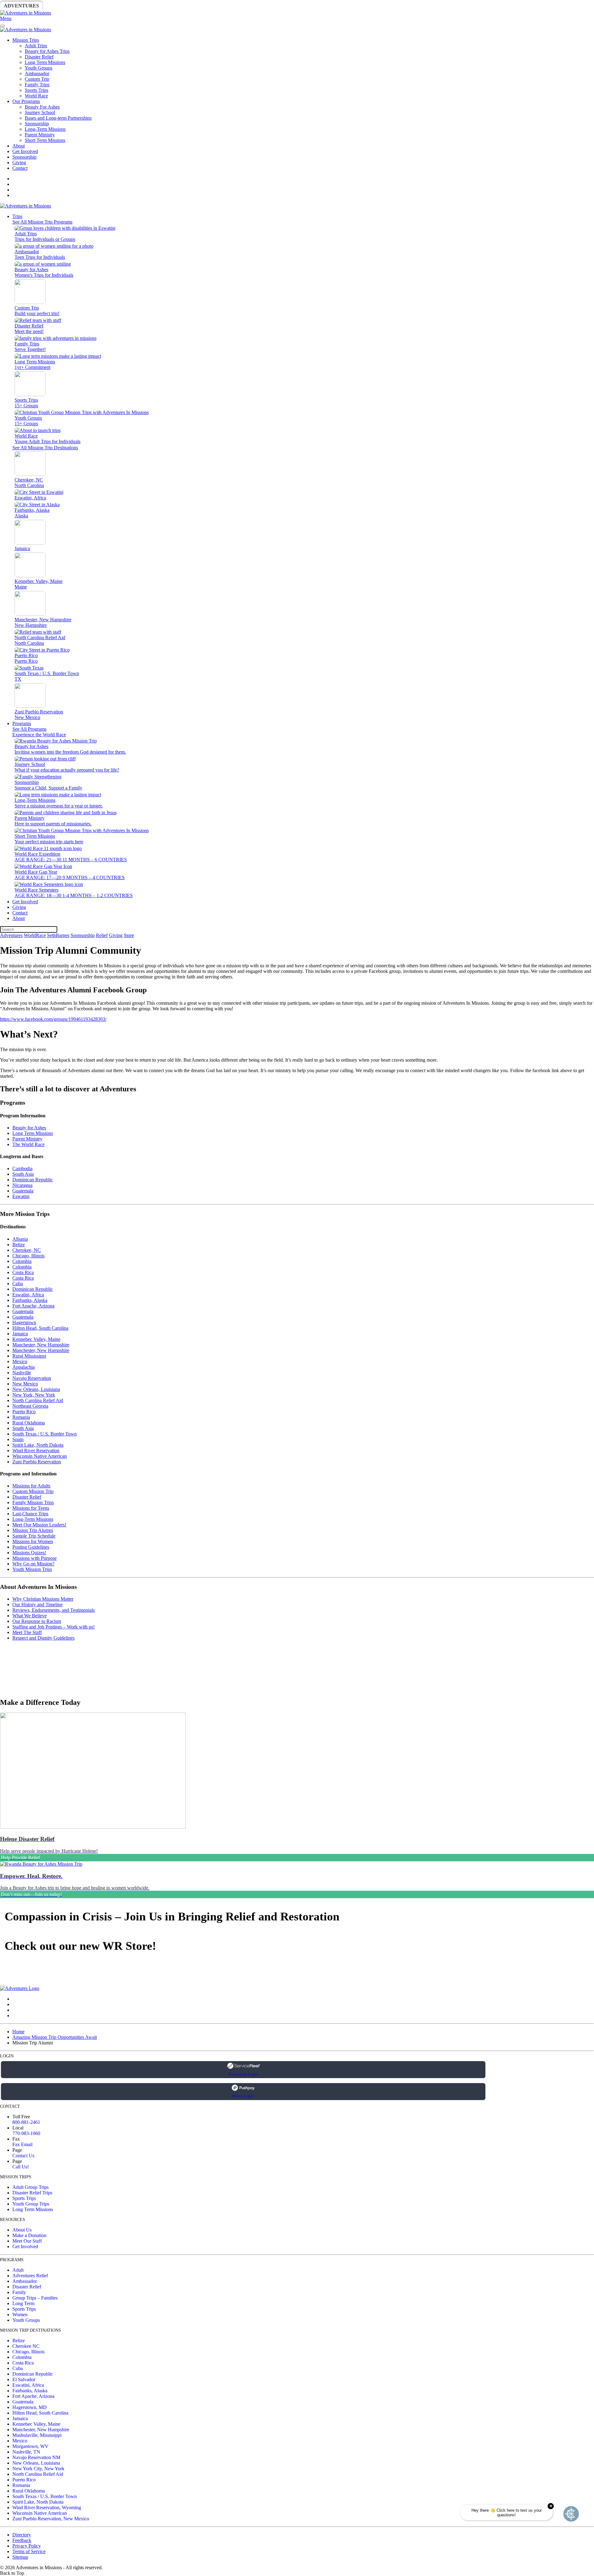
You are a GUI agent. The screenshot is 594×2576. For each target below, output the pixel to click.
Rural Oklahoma (29, 1423)
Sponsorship (151, 6)
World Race (36, 96)
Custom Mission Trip (33, 1491)
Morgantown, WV (30, 2446)
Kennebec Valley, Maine (36, 1339)
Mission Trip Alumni (33, 1530)
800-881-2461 (26, 2122)
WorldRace (65, 6)
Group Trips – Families (35, 2298)
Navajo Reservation (32, 1378)
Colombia (22, 1261)
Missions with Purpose (34, 1558)
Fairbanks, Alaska (30, 1300)
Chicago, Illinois (28, 1256)
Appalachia (24, 1367)
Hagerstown (24, 1322)
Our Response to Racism (37, 1621)
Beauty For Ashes (42, 107)
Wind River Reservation (36, 1451)
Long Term (23, 2303)
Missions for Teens (31, 1508)
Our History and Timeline (37, 1605)
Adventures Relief (30, 2276)
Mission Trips (26, 40)
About (19, 146)
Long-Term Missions (45, 129)
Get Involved (25, 151)
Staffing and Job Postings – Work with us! (54, 1627)
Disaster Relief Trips (32, 2193)
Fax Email (22, 2144)
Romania (21, 1417)
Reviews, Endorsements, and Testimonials (54, 1610)
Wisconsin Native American (40, 1456)
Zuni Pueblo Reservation (37, 1462)
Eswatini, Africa (28, 1295)
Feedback (22, 2540)
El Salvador (24, 2379)
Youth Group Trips (31, 2204)
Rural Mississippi (29, 1356)
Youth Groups (39, 68)
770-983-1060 (26, 2133)
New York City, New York (38, 2469)
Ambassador (37, 73)
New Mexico (25, 1384)
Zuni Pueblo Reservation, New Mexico (51, 2519)
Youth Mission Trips (32, 1569)
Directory (22, 2535)
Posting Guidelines (31, 1547)
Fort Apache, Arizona (33, 1306)
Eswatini (21, 1196)
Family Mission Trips (33, 1502)
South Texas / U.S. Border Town (45, 1434)
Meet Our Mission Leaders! (39, 1525)
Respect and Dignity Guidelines (43, 1638)
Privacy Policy (27, 2546)
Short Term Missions (45, 140)
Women (20, 2315)
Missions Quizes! (29, 1553)
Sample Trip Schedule (34, 1536)
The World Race (28, 1144)
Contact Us (23, 2156)
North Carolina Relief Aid (38, 1400)
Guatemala (23, 1191)
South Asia (23, 1174)
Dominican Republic (33, 1180)
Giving (213, 6)
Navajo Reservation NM (36, 2457)
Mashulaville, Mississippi (37, 2435)
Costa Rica (23, 1272)
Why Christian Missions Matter (43, 1599)
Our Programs (26, 101)
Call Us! (21, 2167)
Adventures (21, 6)
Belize (19, 1245)
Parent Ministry (40, 135)
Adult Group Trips (30, 2187)
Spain (18, 1439)
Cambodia (22, 1168)
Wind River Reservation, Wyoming (47, 2508)
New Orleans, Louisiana (36, 1389)
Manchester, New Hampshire (41, 1345)
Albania (20, 1239)
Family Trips (37, 85)
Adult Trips (36, 46)
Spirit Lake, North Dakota (38, 1445)
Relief (186, 6)
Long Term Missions (45, 62)
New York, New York (34, 1395)
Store (240, 6)
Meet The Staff (27, 1632)
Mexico (20, 1361)
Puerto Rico (24, 1412)
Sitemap (20, 2557)
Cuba (18, 1284)
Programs (22, 723)
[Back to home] (26, 13)
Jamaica (20, 1334)
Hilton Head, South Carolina (40, 1328)
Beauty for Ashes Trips (47, 51)
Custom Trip (37, 79)
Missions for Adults (31, 1486)
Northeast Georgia (30, 1406)
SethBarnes (107, 6)
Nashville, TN (26, 2452)
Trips (17, 216)
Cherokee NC (26, 2346)
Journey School (40, 112)
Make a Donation (29, 2235)
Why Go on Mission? (33, 1564)
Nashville (22, 1373)
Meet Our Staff (27, 2241)
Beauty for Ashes (29, 1128)
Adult (18, 2270)
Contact (20, 168)
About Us (22, 2230)
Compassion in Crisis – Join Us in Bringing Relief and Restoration (172, 1916)
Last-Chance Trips (30, 1514)
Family (19, 2292)
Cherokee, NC (27, 1250)
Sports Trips (37, 90)
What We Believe (30, 1616)
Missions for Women (33, 1541)
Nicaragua (22, 1185)
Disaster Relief (39, 57)
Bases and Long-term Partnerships (58, 118)
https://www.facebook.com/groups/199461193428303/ (53, 1019)
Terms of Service (29, 2551)
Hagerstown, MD (30, 2407)
